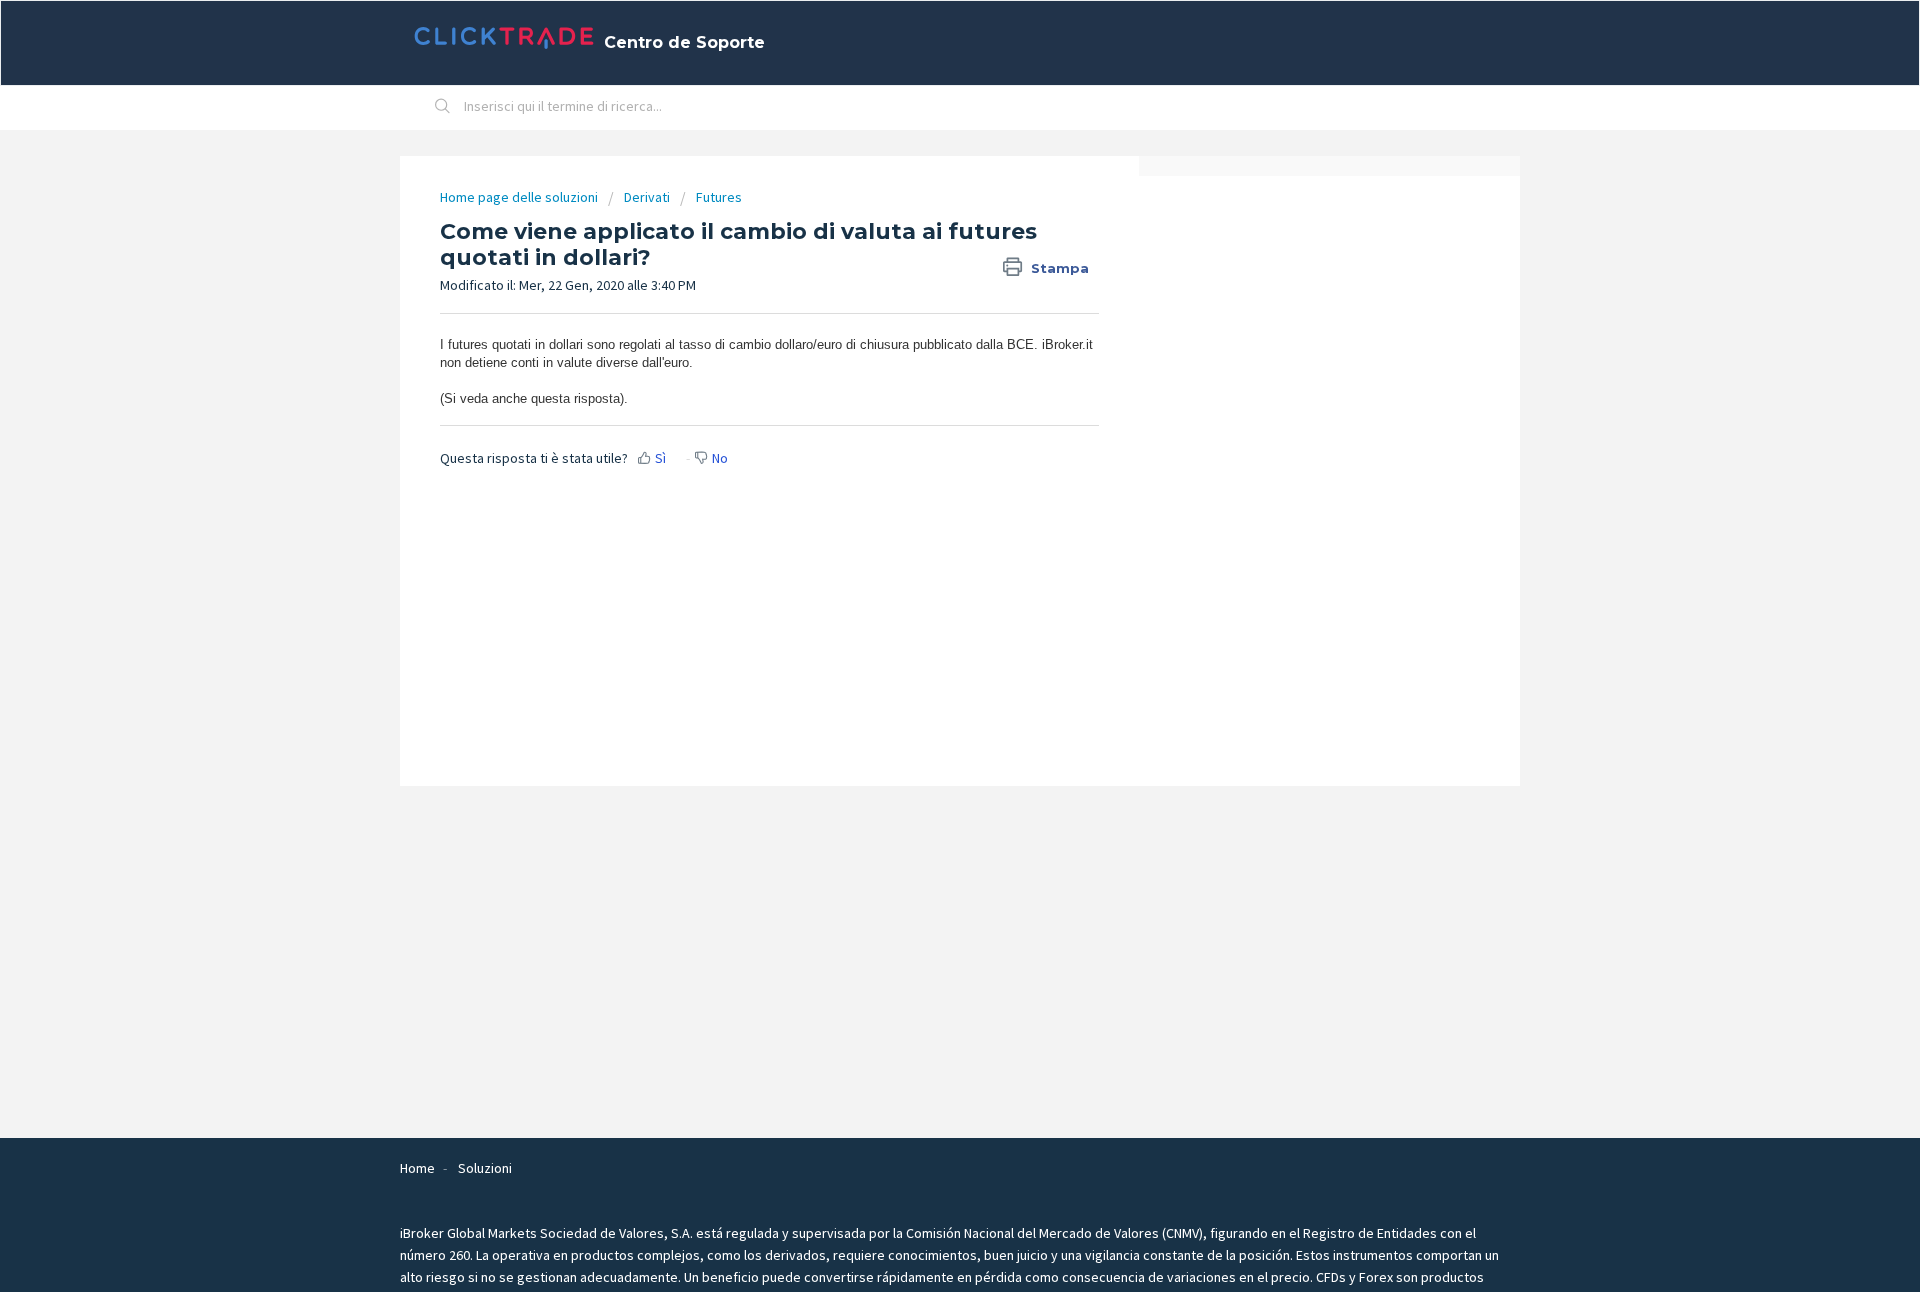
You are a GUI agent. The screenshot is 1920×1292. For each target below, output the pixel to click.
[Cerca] (443, 108)
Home (417, 1168)
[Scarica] (923, 387)
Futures (719, 197)
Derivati (647, 197)
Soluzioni (485, 1168)
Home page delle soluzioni (520, 197)
